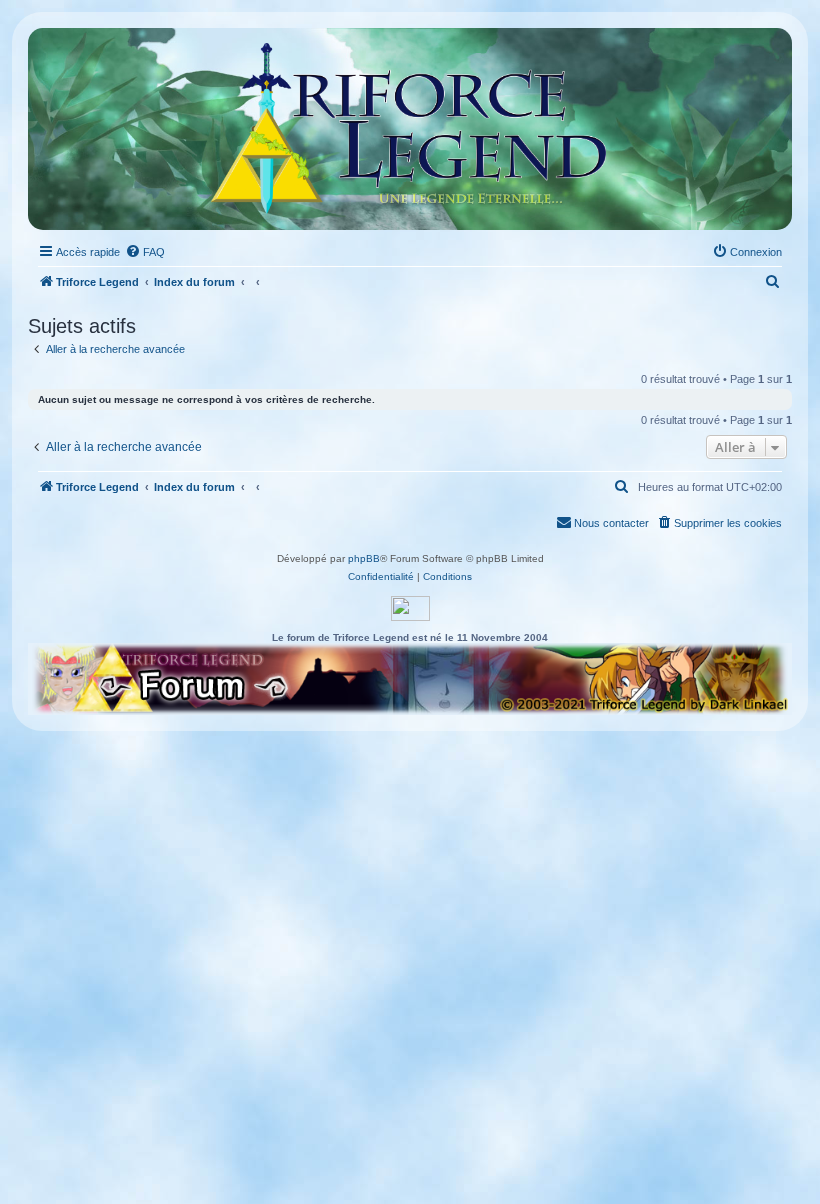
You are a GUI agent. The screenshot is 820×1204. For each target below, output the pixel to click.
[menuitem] (145, 252)
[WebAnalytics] (410, 608)
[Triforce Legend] (410, 129)
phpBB (364, 558)
